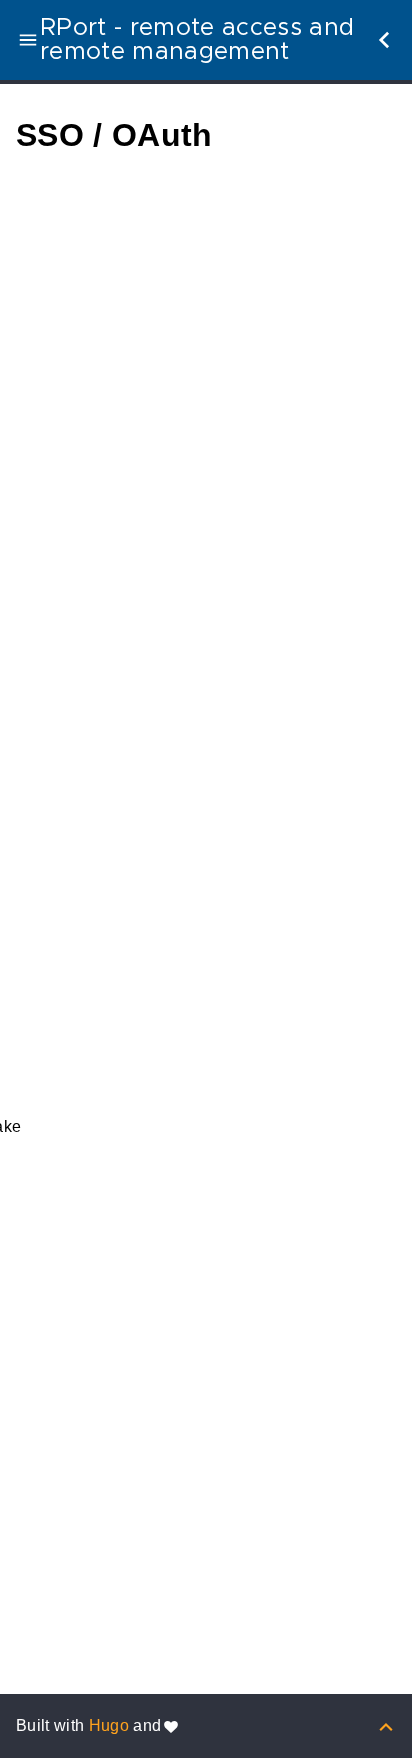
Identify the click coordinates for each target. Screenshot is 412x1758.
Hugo (109, 1725)
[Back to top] (386, 1725)
